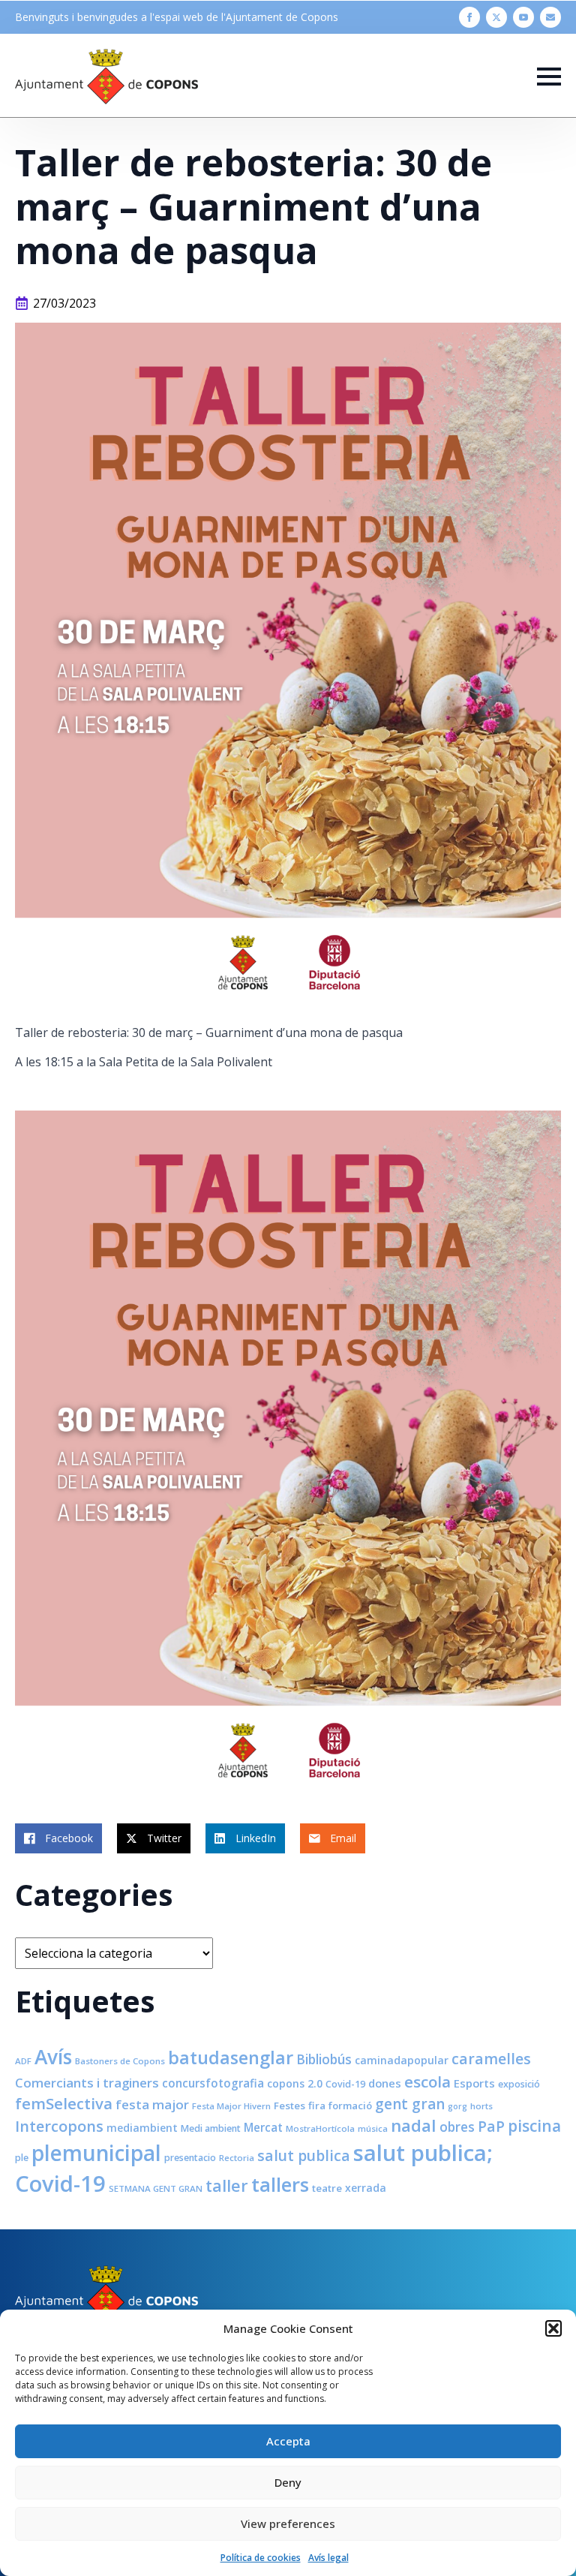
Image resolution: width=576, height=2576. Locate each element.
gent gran (410, 2104)
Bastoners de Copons (120, 2061)
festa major (152, 2104)
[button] (553, 2328)
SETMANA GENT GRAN (156, 2188)
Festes (289, 2106)
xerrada (366, 2188)
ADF (23, 2061)
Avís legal (328, 2558)
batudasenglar (231, 2057)
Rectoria (237, 2158)
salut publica (304, 2155)
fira (317, 2106)
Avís (53, 2057)
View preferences (288, 2523)
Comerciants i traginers (87, 2083)
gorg (457, 2106)
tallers (280, 2184)
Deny (288, 2482)
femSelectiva (64, 2103)
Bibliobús (324, 2059)
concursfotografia (213, 2083)
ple (22, 2158)
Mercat (263, 2127)
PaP (491, 2126)
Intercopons (59, 2126)
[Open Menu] (549, 77)
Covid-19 (345, 2084)
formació (350, 2106)
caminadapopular (402, 2060)
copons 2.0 (295, 2083)
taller (227, 2185)
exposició (519, 2084)
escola (427, 2082)
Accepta (288, 2441)
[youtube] (523, 17)
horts (481, 2106)
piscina (534, 2126)
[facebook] (469, 17)
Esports (474, 2083)
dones (385, 2083)
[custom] (550, 17)
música (373, 2128)
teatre (327, 2188)
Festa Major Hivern (231, 2106)
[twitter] (496, 17)
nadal (414, 2125)
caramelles (491, 2059)
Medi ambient (211, 2128)
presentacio (190, 2158)
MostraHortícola (320, 2128)
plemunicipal (96, 2153)
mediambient (142, 2128)
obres (457, 2127)
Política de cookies (261, 2558)
